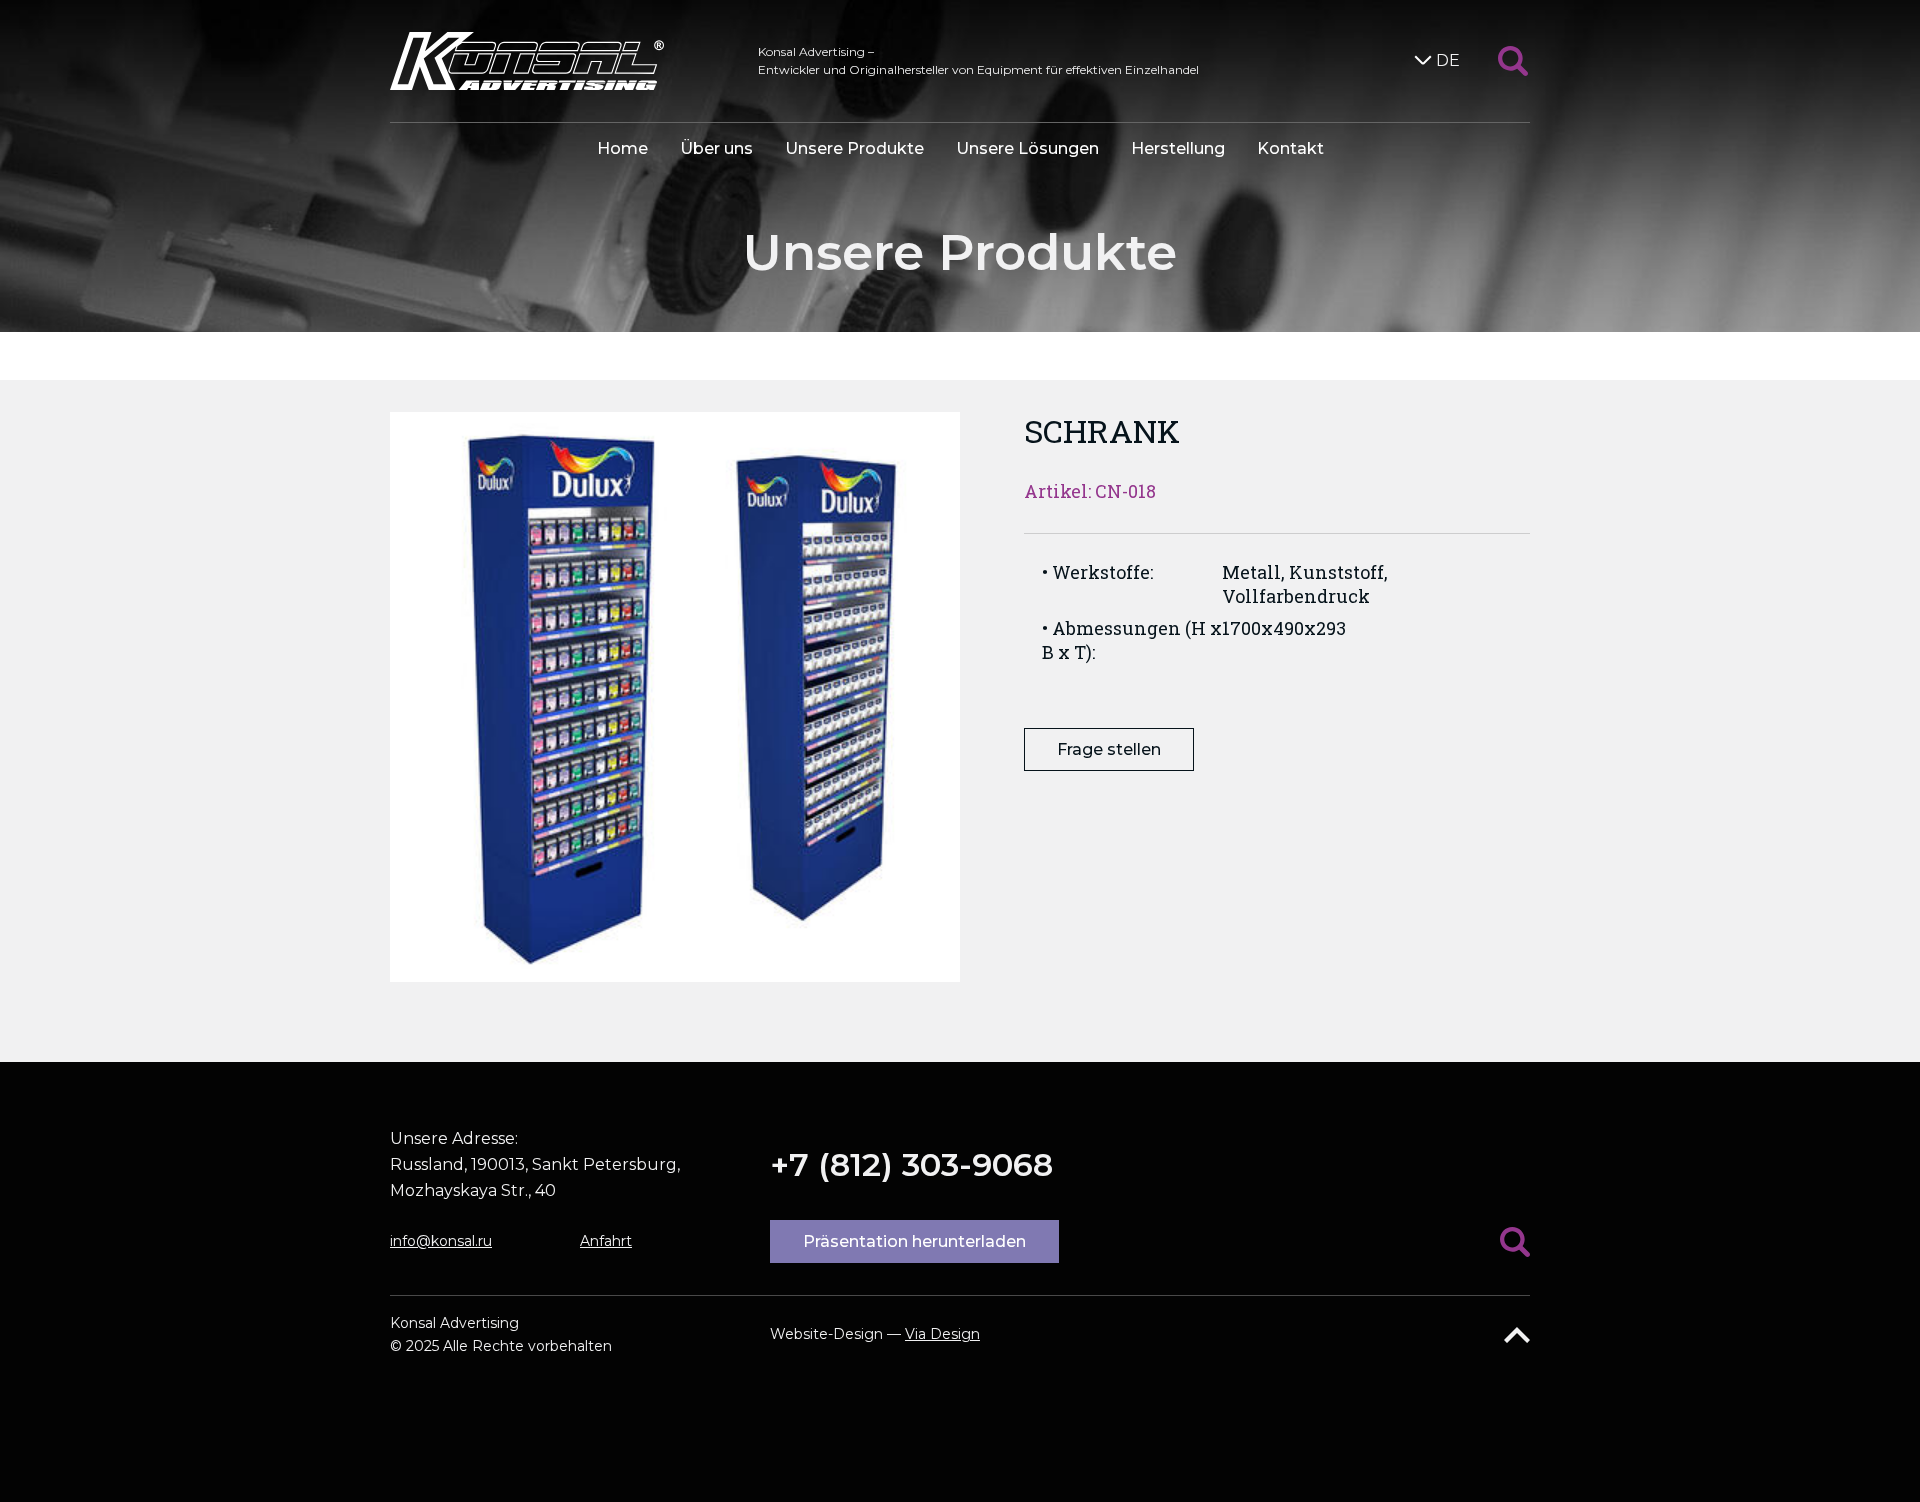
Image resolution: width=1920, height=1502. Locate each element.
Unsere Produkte (854, 148)
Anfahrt (606, 1241)
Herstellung (1178, 148)
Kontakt (1290, 148)
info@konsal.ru (441, 1241)
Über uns (716, 148)
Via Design (942, 1334)
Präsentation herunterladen (914, 1241)
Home (622, 148)
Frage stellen (1109, 749)
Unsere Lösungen (1027, 148)
